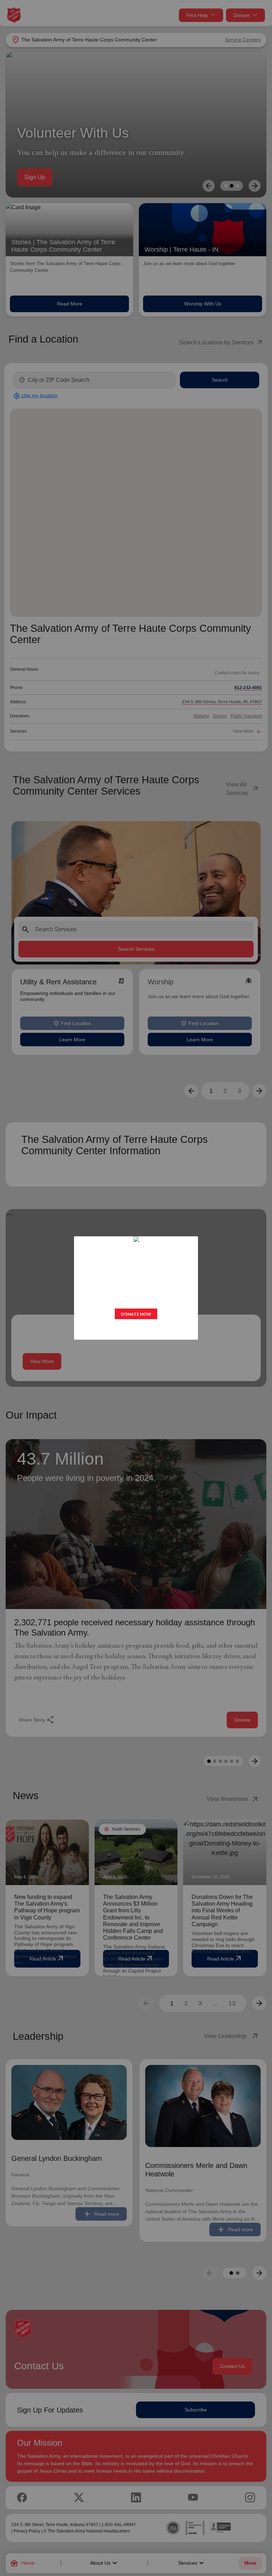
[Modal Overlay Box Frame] (136, 1288)
